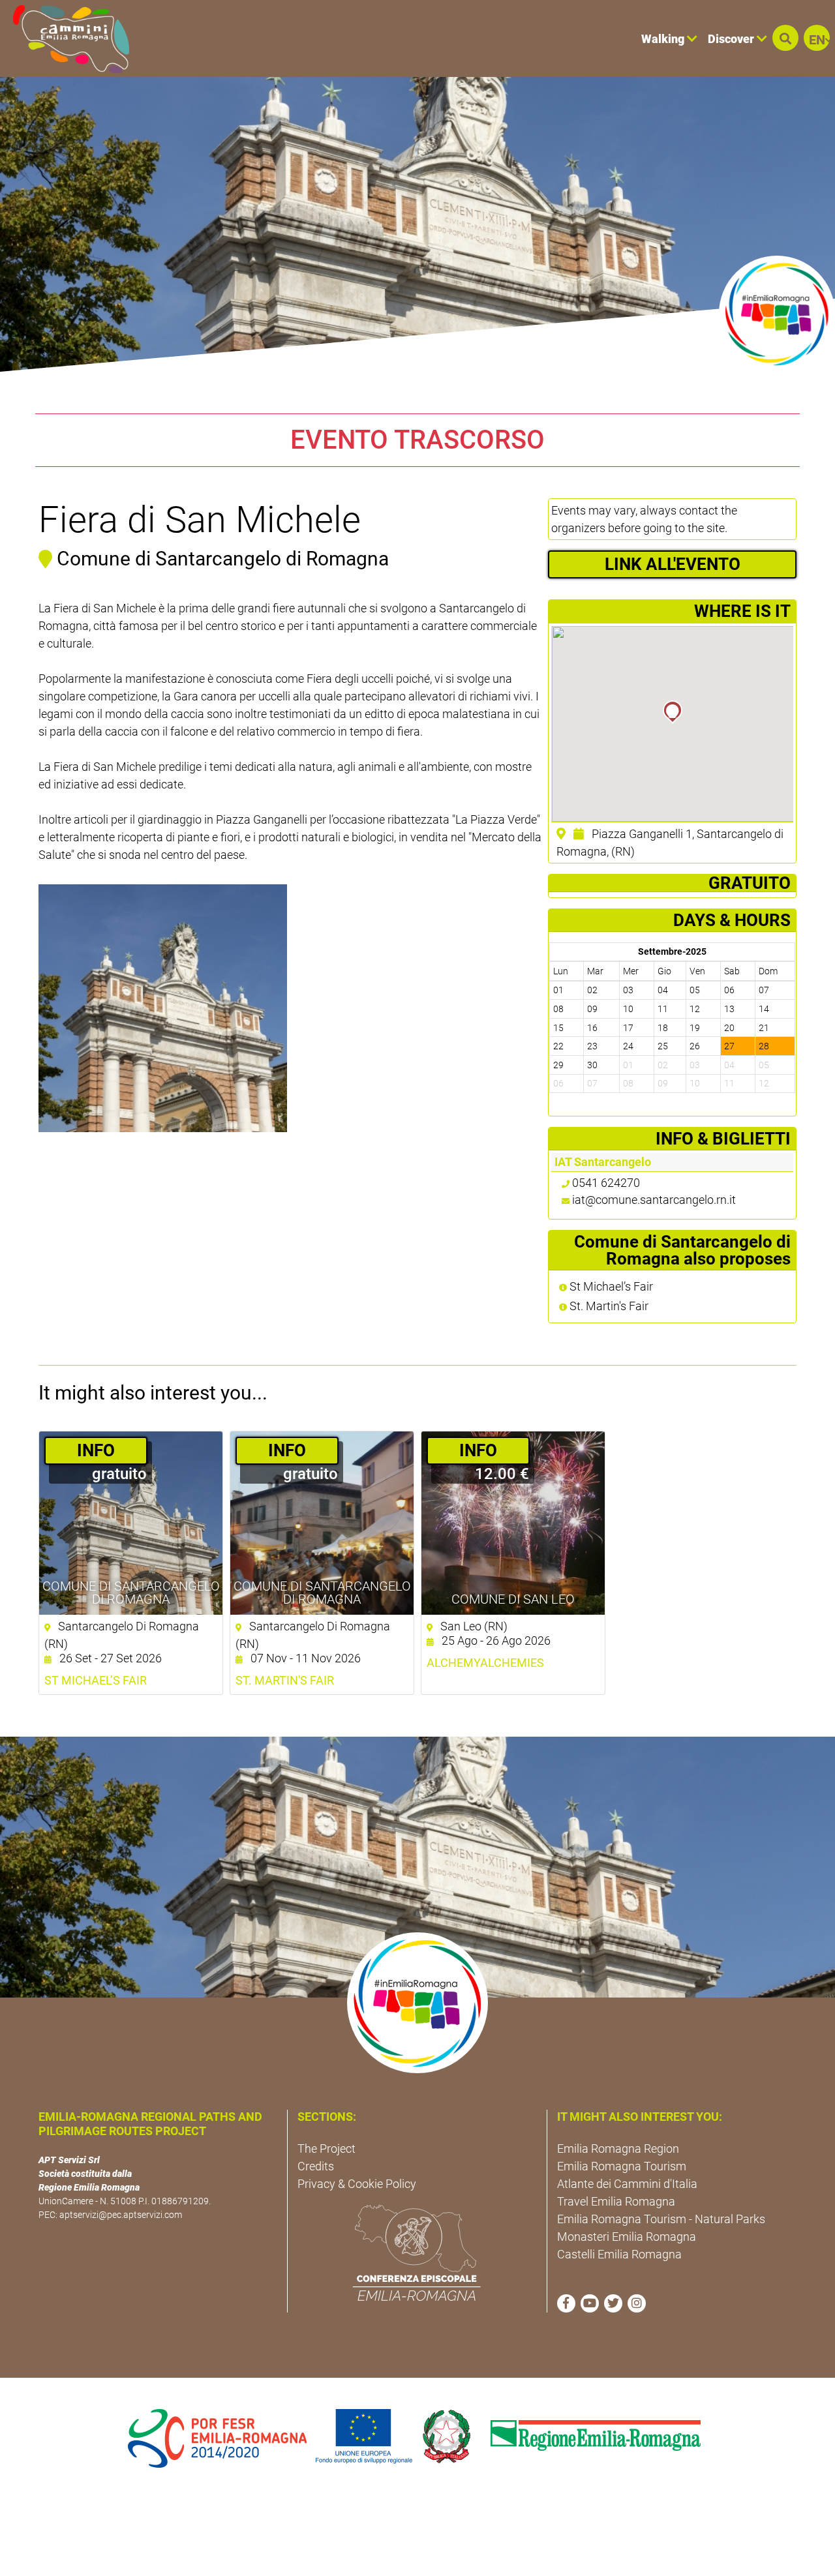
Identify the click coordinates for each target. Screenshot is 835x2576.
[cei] (417, 2253)
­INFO (96, 1450)
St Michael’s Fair (610, 1287)
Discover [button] (732, 39)
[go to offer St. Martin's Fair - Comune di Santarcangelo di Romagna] (322, 1523)
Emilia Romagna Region (618, 2149)
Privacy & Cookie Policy (357, 2184)
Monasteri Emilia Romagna (627, 2237)
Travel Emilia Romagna (616, 2201)
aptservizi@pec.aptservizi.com (121, 2215)
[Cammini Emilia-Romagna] (66, 38)
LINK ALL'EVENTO (673, 564)
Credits (316, 2166)
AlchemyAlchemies (485, 1663)
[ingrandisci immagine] (163, 1009)
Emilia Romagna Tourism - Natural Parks (661, 2219)
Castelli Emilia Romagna (619, 2254)
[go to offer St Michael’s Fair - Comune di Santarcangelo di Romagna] (131, 1523)
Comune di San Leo (513, 1599)
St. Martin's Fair (608, 1306)
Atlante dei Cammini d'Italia (627, 2184)
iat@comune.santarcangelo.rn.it (654, 1200)
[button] (785, 38)
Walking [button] (664, 39)
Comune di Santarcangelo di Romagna (131, 1593)
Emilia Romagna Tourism (622, 2166)
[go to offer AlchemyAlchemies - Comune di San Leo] (513, 1523)
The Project (326, 2149)
